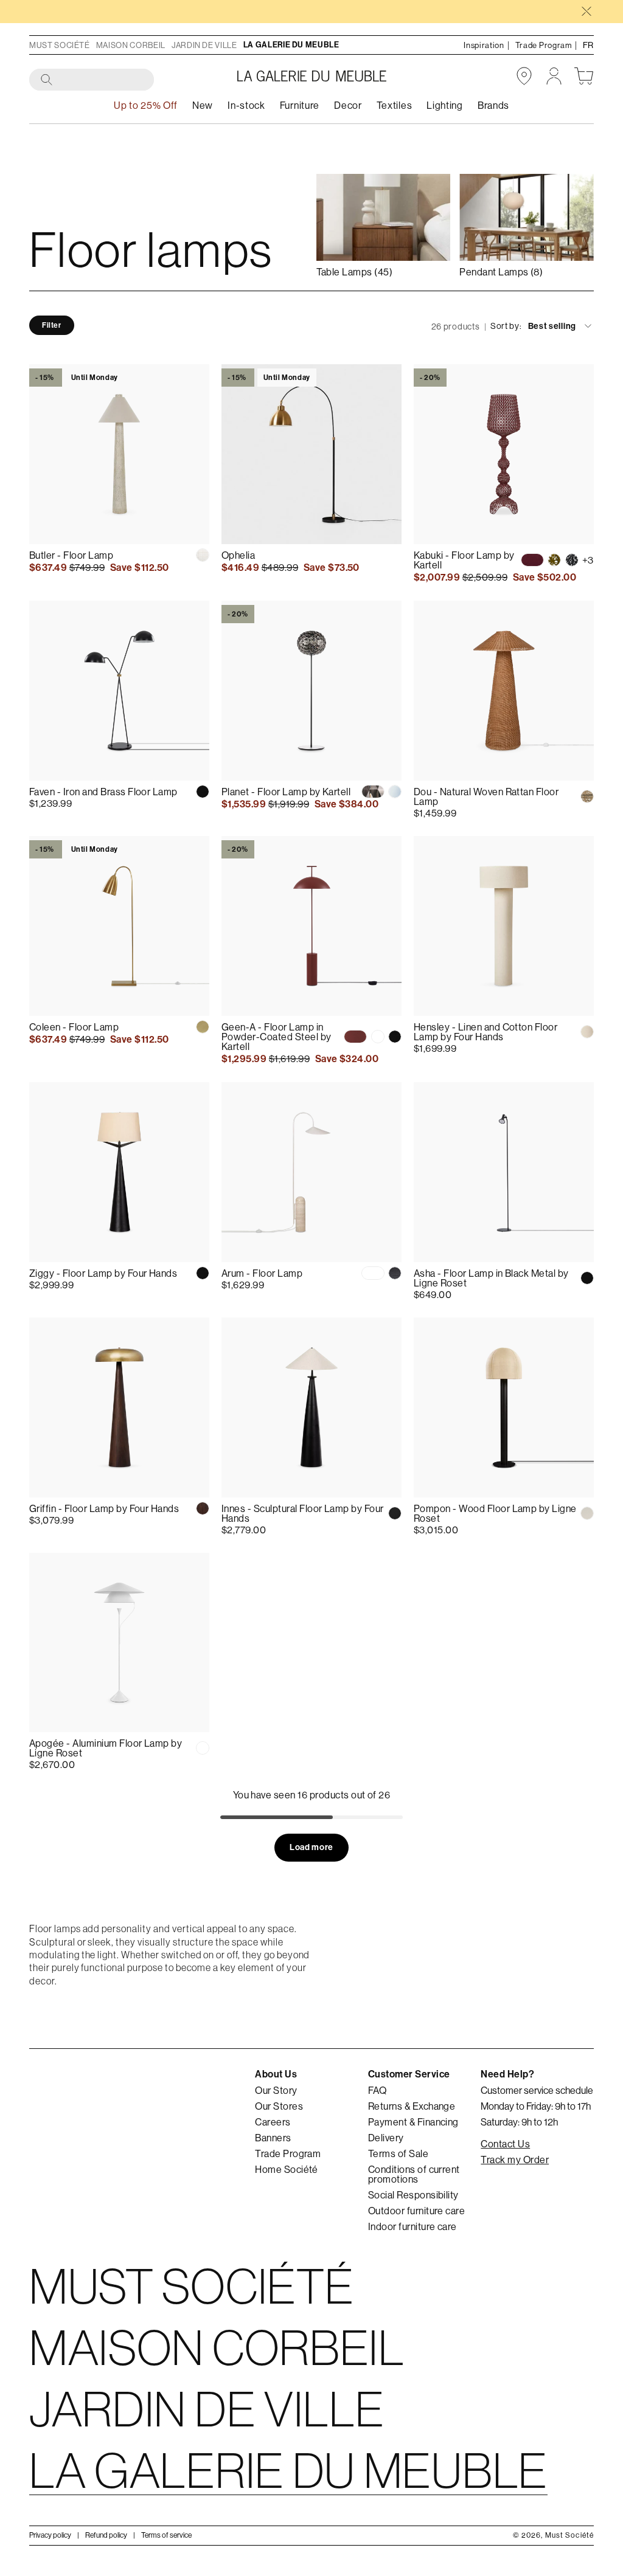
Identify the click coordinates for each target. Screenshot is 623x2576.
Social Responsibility (413, 2195)
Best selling (552, 326)
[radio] (203, 555)
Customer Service (409, 2074)
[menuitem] (203, 105)
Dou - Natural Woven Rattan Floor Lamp (486, 796)
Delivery (386, 2138)
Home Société (287, 2169)
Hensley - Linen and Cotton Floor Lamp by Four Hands (486, 1032)
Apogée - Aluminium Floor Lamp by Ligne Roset (106, 1748)
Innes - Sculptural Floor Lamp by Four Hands (303, 1513)
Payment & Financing (413, 2122)
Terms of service (166, 2535)
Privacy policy (50, 2535)
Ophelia (238, 555)
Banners (273, 2138)
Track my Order (515, 2160)
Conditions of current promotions (414, 2174)
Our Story (276, 2090)
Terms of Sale (398, 2153)
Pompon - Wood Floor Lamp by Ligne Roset (495, 1513)
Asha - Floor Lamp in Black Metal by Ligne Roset (491, 1278)
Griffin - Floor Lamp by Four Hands (104, 1508)
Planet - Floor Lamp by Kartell (286, 792)
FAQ (377, 2090)
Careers (273, 2122)
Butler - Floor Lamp (71, 555)
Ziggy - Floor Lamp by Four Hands (103, 1273)
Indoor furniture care (412, 2226)
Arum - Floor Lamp (262, 1273)
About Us (276, 2074)
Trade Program (288, 2153)
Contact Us (505, 2144)
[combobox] (92, 80)
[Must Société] (312, 76)
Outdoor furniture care (417, 2211)
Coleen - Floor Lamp (74, 1027)
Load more (311, 1847)
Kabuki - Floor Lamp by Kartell (464, 560)
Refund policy (106, 2535)
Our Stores (279, 2106)
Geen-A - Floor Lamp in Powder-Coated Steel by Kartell (277, 1037)
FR (588, 45)
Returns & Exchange (412, 2106)
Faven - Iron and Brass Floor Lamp (103, 792)
